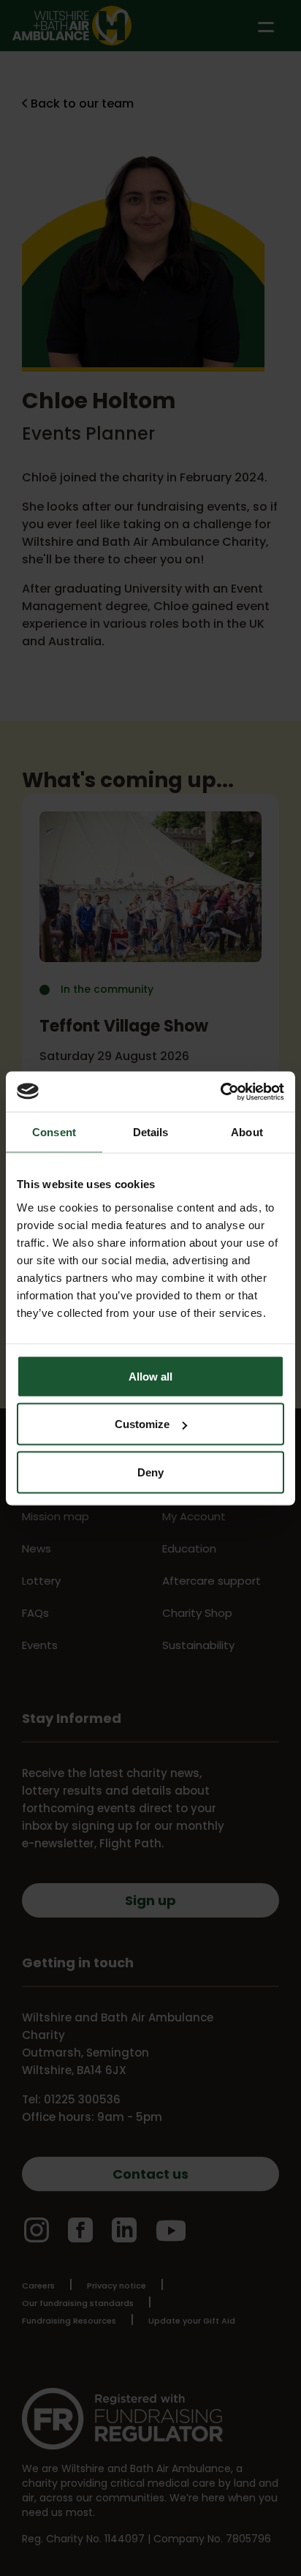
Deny (150, 1472)
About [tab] (247, 1132)
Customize (142, 1424)
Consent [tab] (54, 1132)
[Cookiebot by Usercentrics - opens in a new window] (220, 1092)
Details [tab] (151, 1132)
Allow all (150, 1376)
